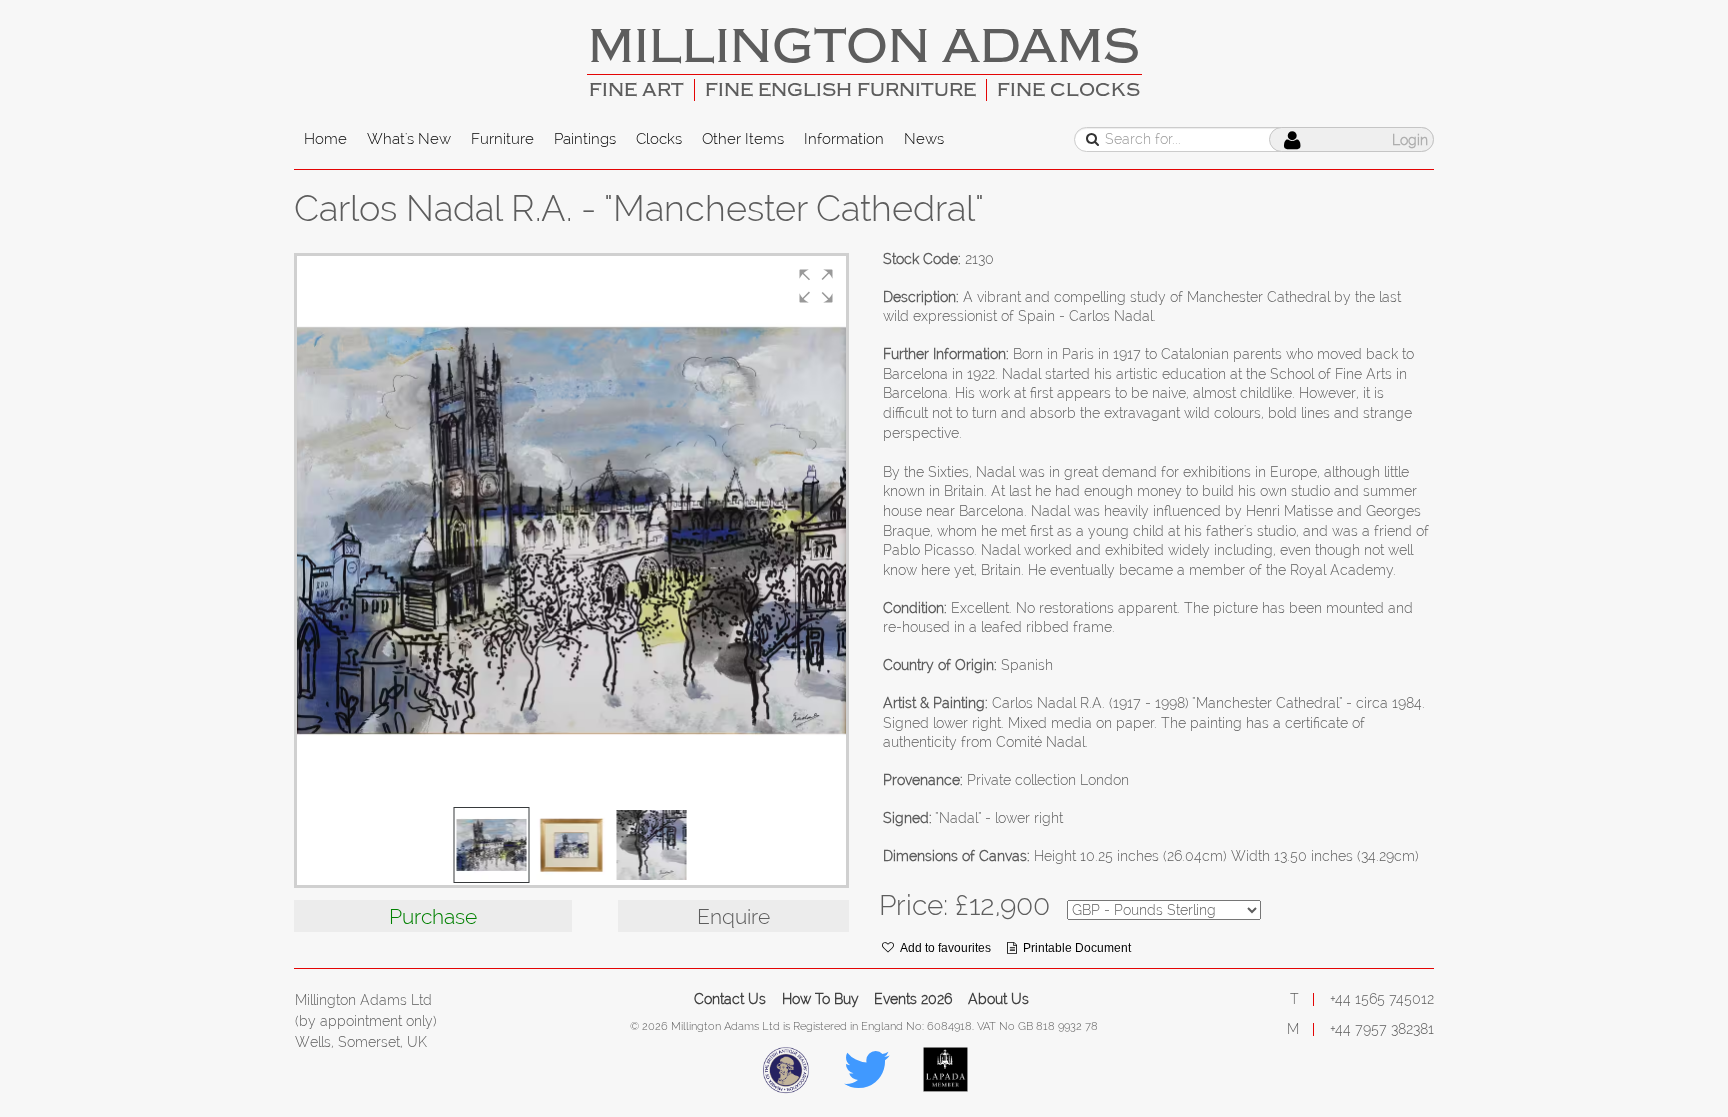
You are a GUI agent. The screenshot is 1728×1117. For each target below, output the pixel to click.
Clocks (659, 139)
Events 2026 (913, 999)
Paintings (585, 139)
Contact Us (730, 999)
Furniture (502, 139)
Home (325, 139)
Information (844, 139)
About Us (998, 999)
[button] (816, 286)
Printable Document (1077, 948)
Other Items (743, 139)
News (924, 139)
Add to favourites (945, 948)
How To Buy (820, 999)
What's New (409, 139)
